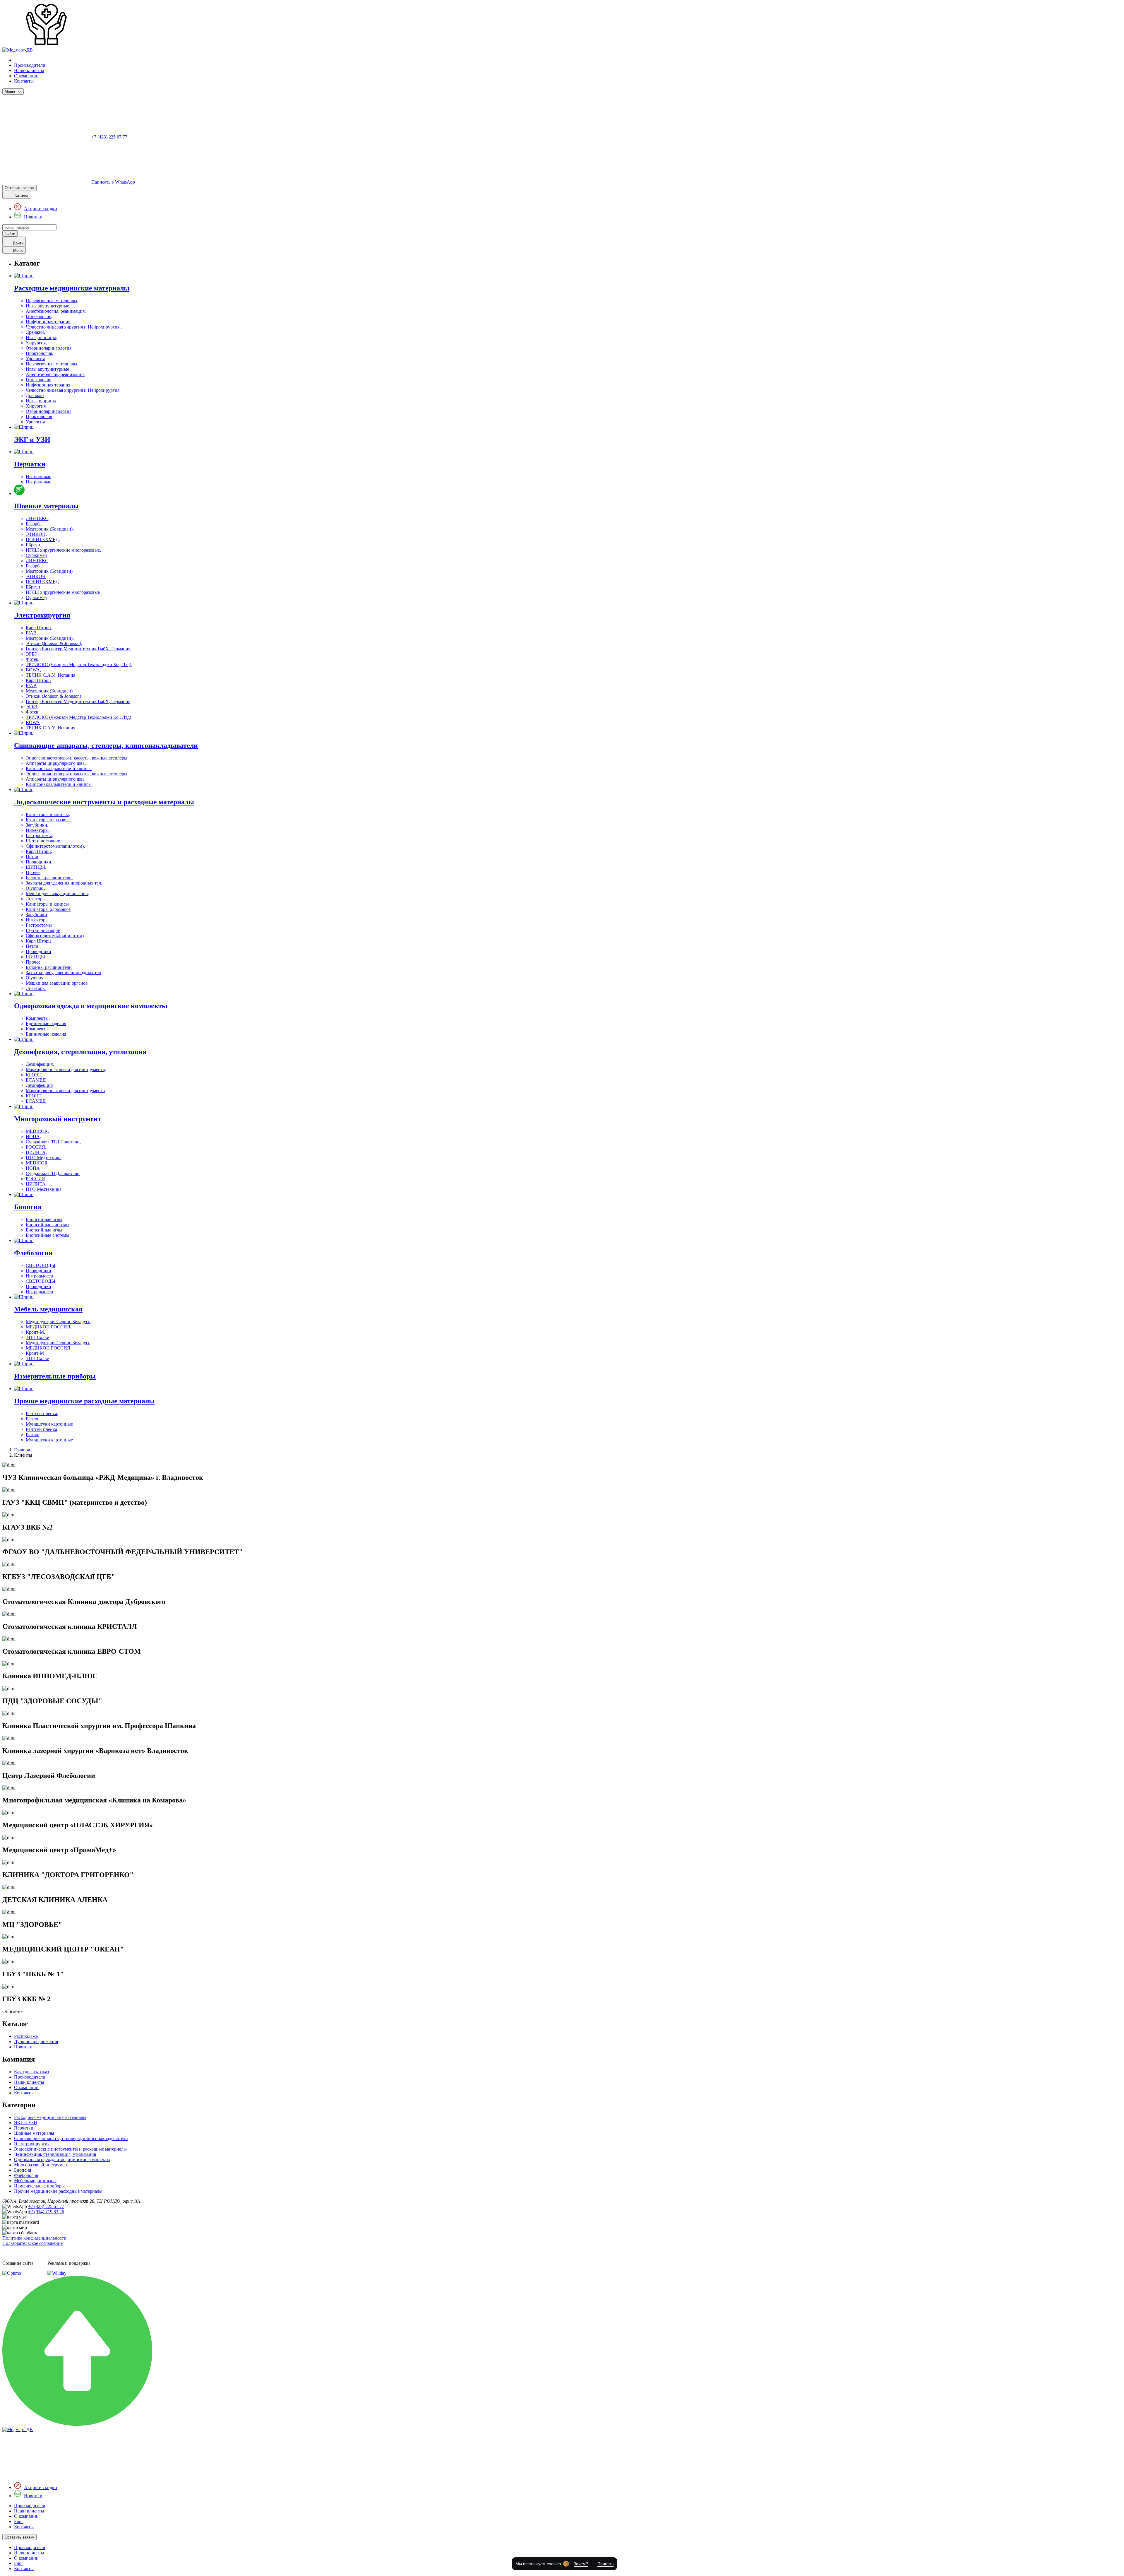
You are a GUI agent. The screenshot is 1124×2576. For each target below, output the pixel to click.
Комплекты (37, 1029)
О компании (26, 76)
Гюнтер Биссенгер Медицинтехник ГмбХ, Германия (78, 701)
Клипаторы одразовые (48, 909)
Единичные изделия (46, 1034)
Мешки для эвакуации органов (57, 983)
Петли (32, 946)
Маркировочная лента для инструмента (65, 1091)
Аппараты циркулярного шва (55, 779)
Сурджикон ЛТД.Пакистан (53, 1173)
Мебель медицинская (35, 2181)
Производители (30, 65)
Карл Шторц (38, 680)
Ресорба (34, 566)
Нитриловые (38, 482)
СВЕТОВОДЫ (41, 1281)
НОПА (33, 1168)
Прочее (33, 962)
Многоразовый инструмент (42, 2165)
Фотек (32, 712)
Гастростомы (39, 925)
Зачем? (581, 2564)
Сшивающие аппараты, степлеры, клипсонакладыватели (71, 2138)
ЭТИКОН (36, 576)
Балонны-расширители (49, 967)
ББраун (33, 587)
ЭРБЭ (32, 707)
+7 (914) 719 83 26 (46, 2212)
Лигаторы (36, 988)
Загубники (36, 915)
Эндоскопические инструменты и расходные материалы (70, 2149)
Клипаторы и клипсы (47, 904)
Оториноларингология (49, 411)
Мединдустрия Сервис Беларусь (58, 1343)
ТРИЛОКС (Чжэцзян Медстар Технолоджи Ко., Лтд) (78, 717)
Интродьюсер (39, 1292)
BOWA (33, 722)
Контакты (24, 81)
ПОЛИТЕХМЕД (42, 582)
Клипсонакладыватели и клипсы (59, 784)
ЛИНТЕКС (37, 561)
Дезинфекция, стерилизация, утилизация (55, 2154)
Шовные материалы (34, 2133)
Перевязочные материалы (52, 364)
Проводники (38, 951)
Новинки (33, 217)
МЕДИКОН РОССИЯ (48, 1348)
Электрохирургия (32, 2144)
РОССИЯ (35, 1179)
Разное (32, 1435)
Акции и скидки (41, 209)
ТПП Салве (37, 1358)
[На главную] (18, 2429)
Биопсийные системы (48, 1235)
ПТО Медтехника (44, 1189)
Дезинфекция (39, 1085)
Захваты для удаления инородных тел (63, 973)
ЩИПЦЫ (35, 957)
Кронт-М (35, 1353)
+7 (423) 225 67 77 (46, 2206)
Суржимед (36, 597)
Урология (35, 422)
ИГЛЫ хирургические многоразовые (63, 592)
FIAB (31, 686)
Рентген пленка (41, 1429)
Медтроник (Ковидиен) (49, 571)
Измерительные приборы (39, 2186)
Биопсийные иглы (44, 1230)
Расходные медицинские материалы (50, 2117)
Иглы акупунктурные (47, 369)
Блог (19, 2521)
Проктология (39, 416)
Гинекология (38, 380)
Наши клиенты (29, 70)
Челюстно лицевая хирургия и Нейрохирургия (73, 390)
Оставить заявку (19, 188)
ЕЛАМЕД (36, 1101)
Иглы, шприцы (41, 401)
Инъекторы (37, 920)
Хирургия (36, 406)
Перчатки (24, 2128)
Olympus (34, 978)
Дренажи (35, 395)
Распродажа (26, 2036)
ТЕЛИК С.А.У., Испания (50, 728)
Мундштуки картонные (49, 1440)
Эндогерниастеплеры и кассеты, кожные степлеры (77, 774)
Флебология (26, 2175)
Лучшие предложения (36, 2042)
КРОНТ (34, 1096)
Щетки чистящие (43, 930)
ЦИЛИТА (36, 1184)
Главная (22, 1450)
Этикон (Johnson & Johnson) (53, 696)
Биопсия (23, 2170)
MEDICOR (37, 1163)
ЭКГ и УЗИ (26, 2123)
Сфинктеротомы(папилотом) (55, 936)
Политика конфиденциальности (34, 2238)
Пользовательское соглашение (32, 2243)
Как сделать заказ (31, 2072)
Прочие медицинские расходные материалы (58, 2191)
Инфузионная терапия (48, 385)
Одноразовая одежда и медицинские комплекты (62, 2160)
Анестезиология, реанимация (55, 374)
